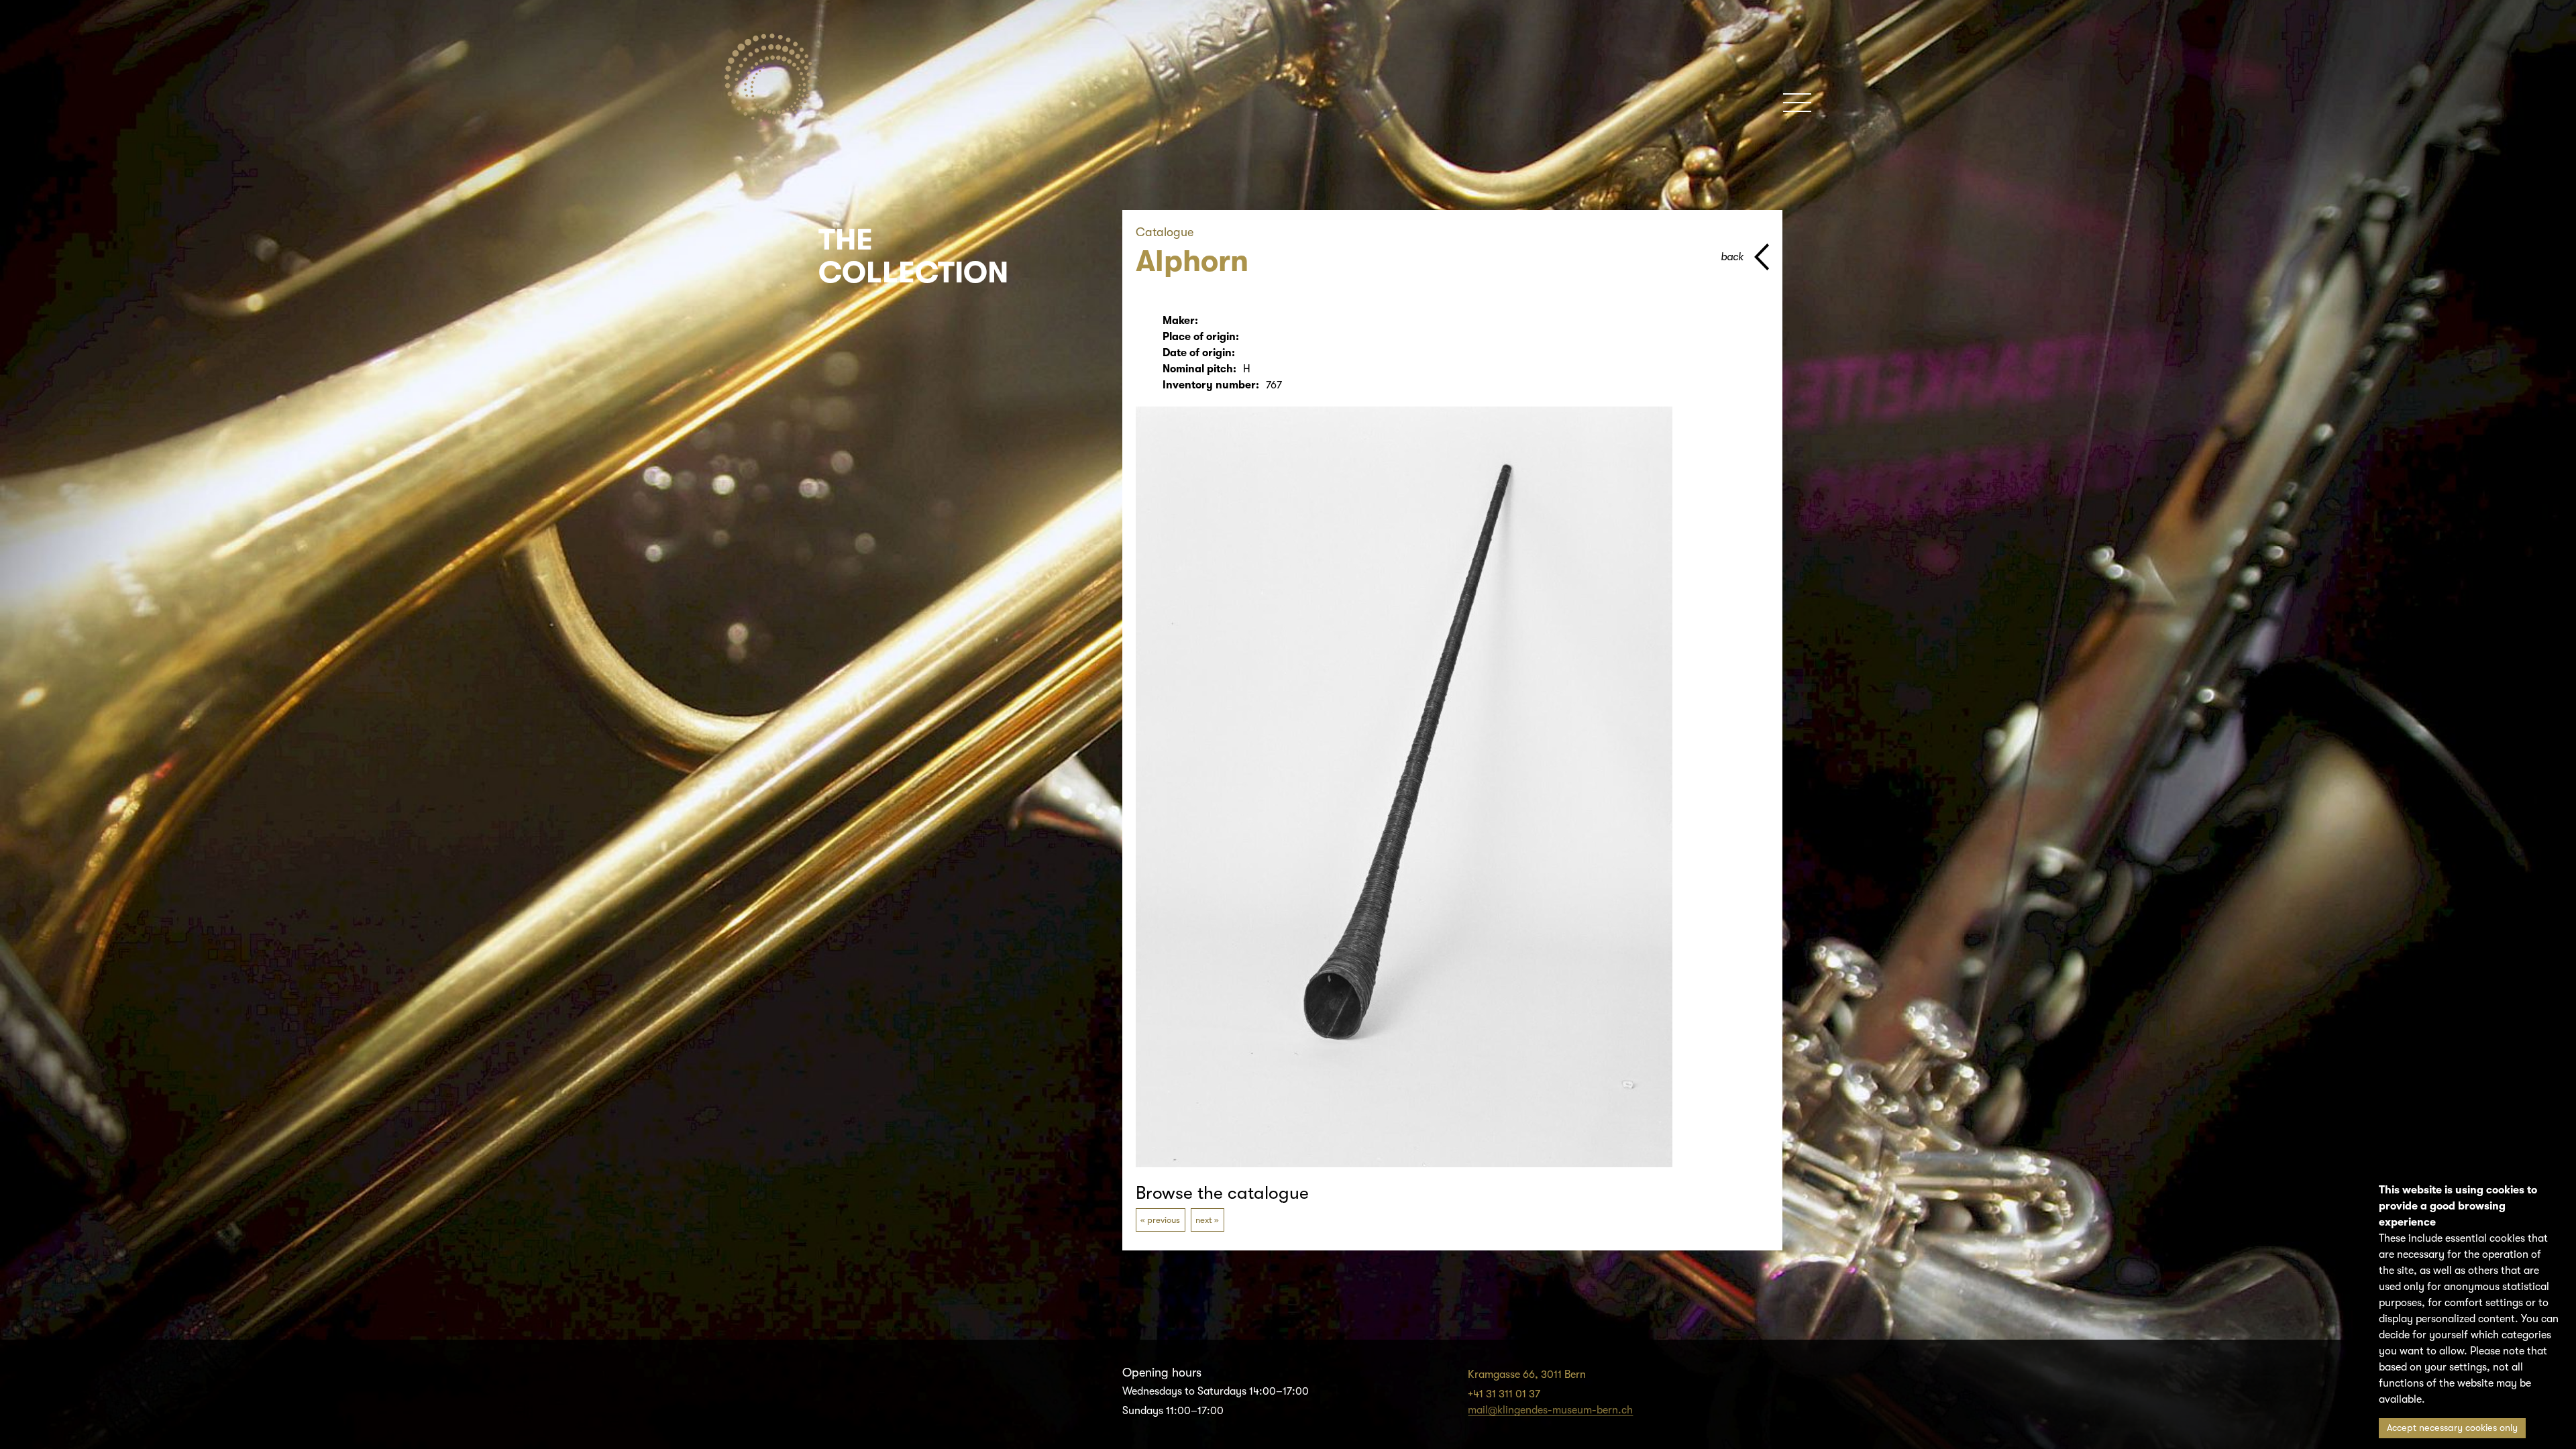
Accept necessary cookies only (2452, 1428)
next (1204, 1220)
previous (1164, 1220)
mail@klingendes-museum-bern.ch (1550, 1410)
